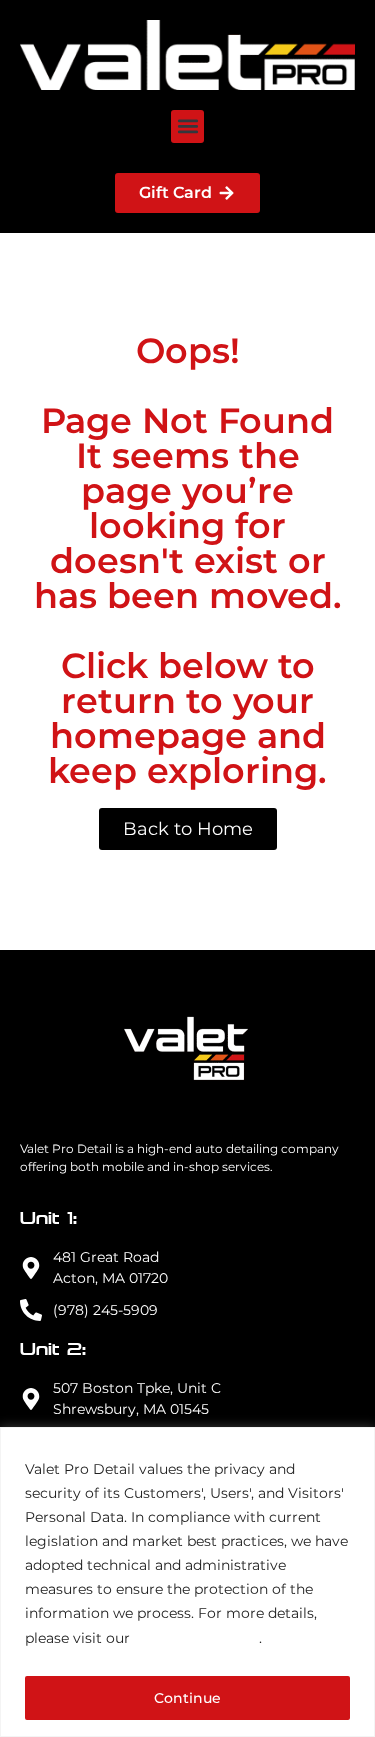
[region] (187, 1582)
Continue (187, 1698)
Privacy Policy (196, 1637)
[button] (187, 126)
